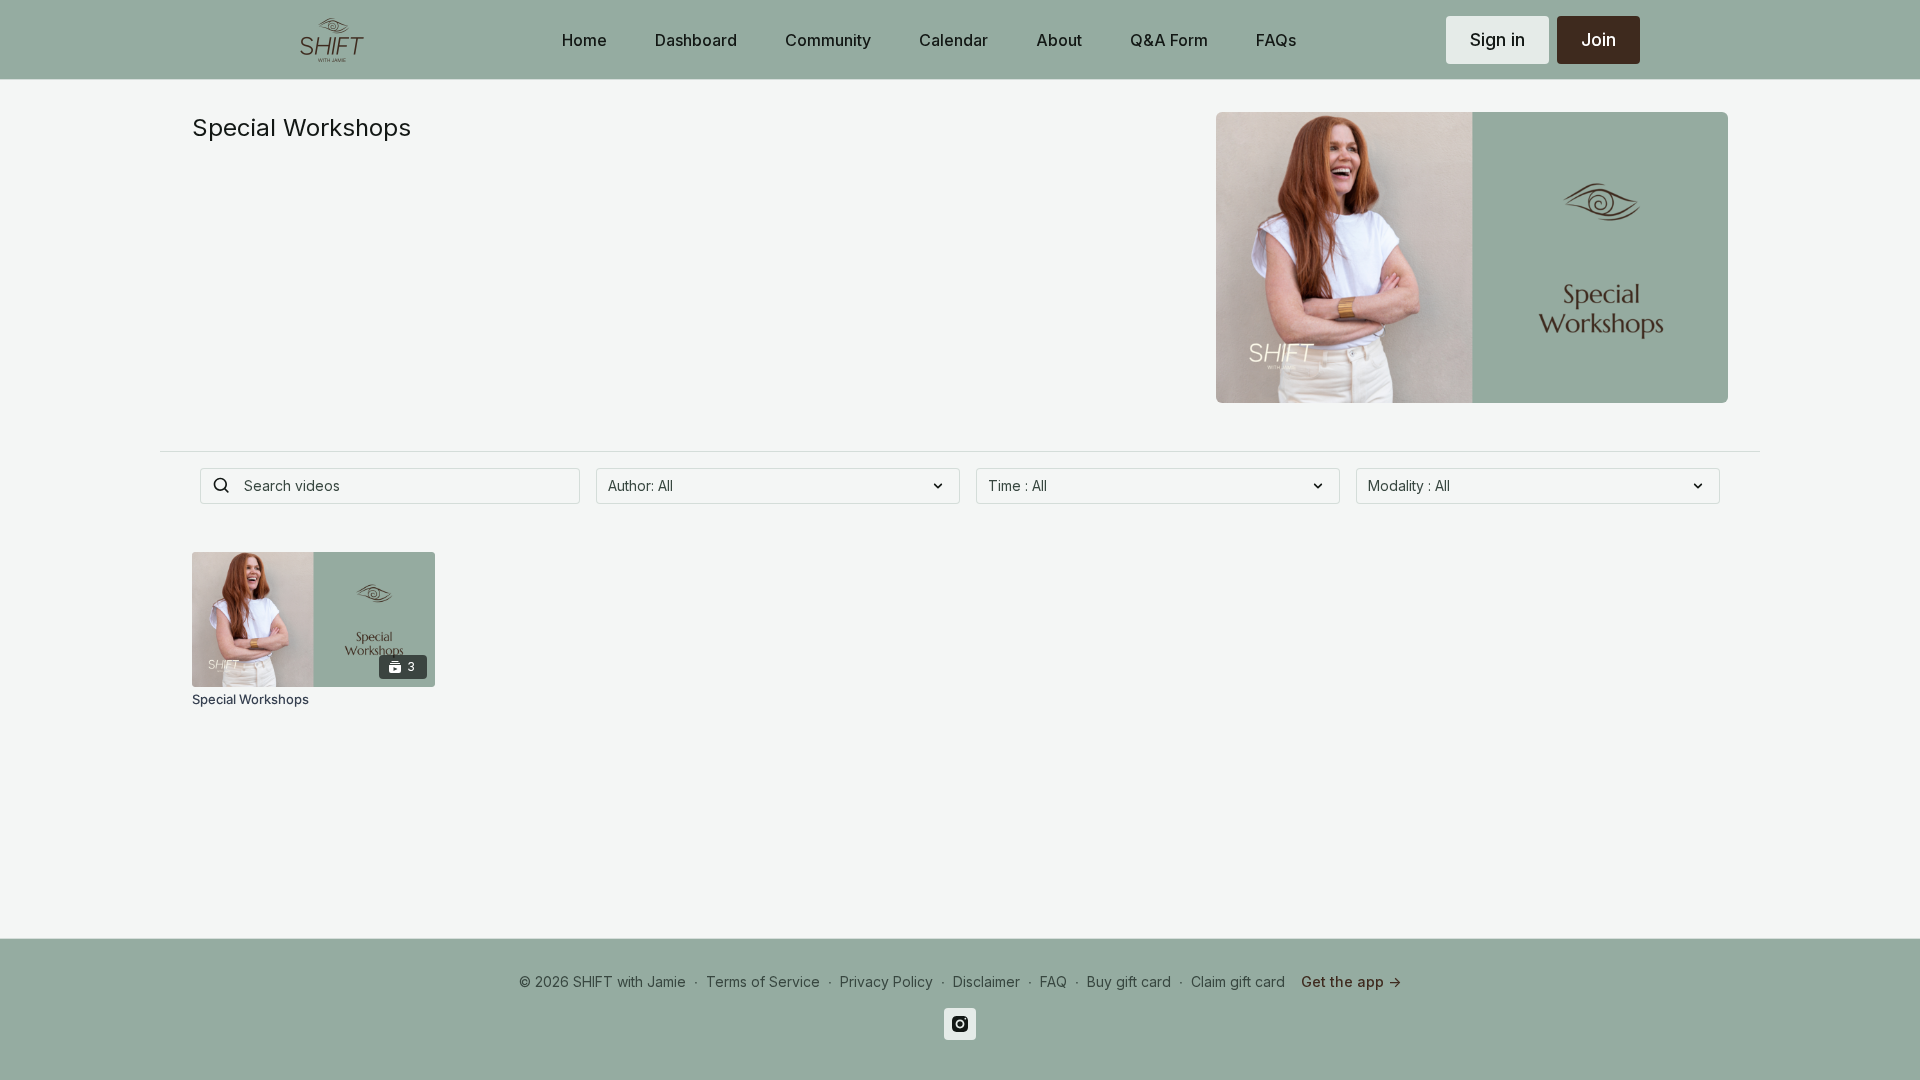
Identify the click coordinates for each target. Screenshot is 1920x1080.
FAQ (1053, 981)
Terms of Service (763, 981)
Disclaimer (986, 981)
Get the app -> (1351, 981)
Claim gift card (1238, 981)
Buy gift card (1129, 981)
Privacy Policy (886, 981)
